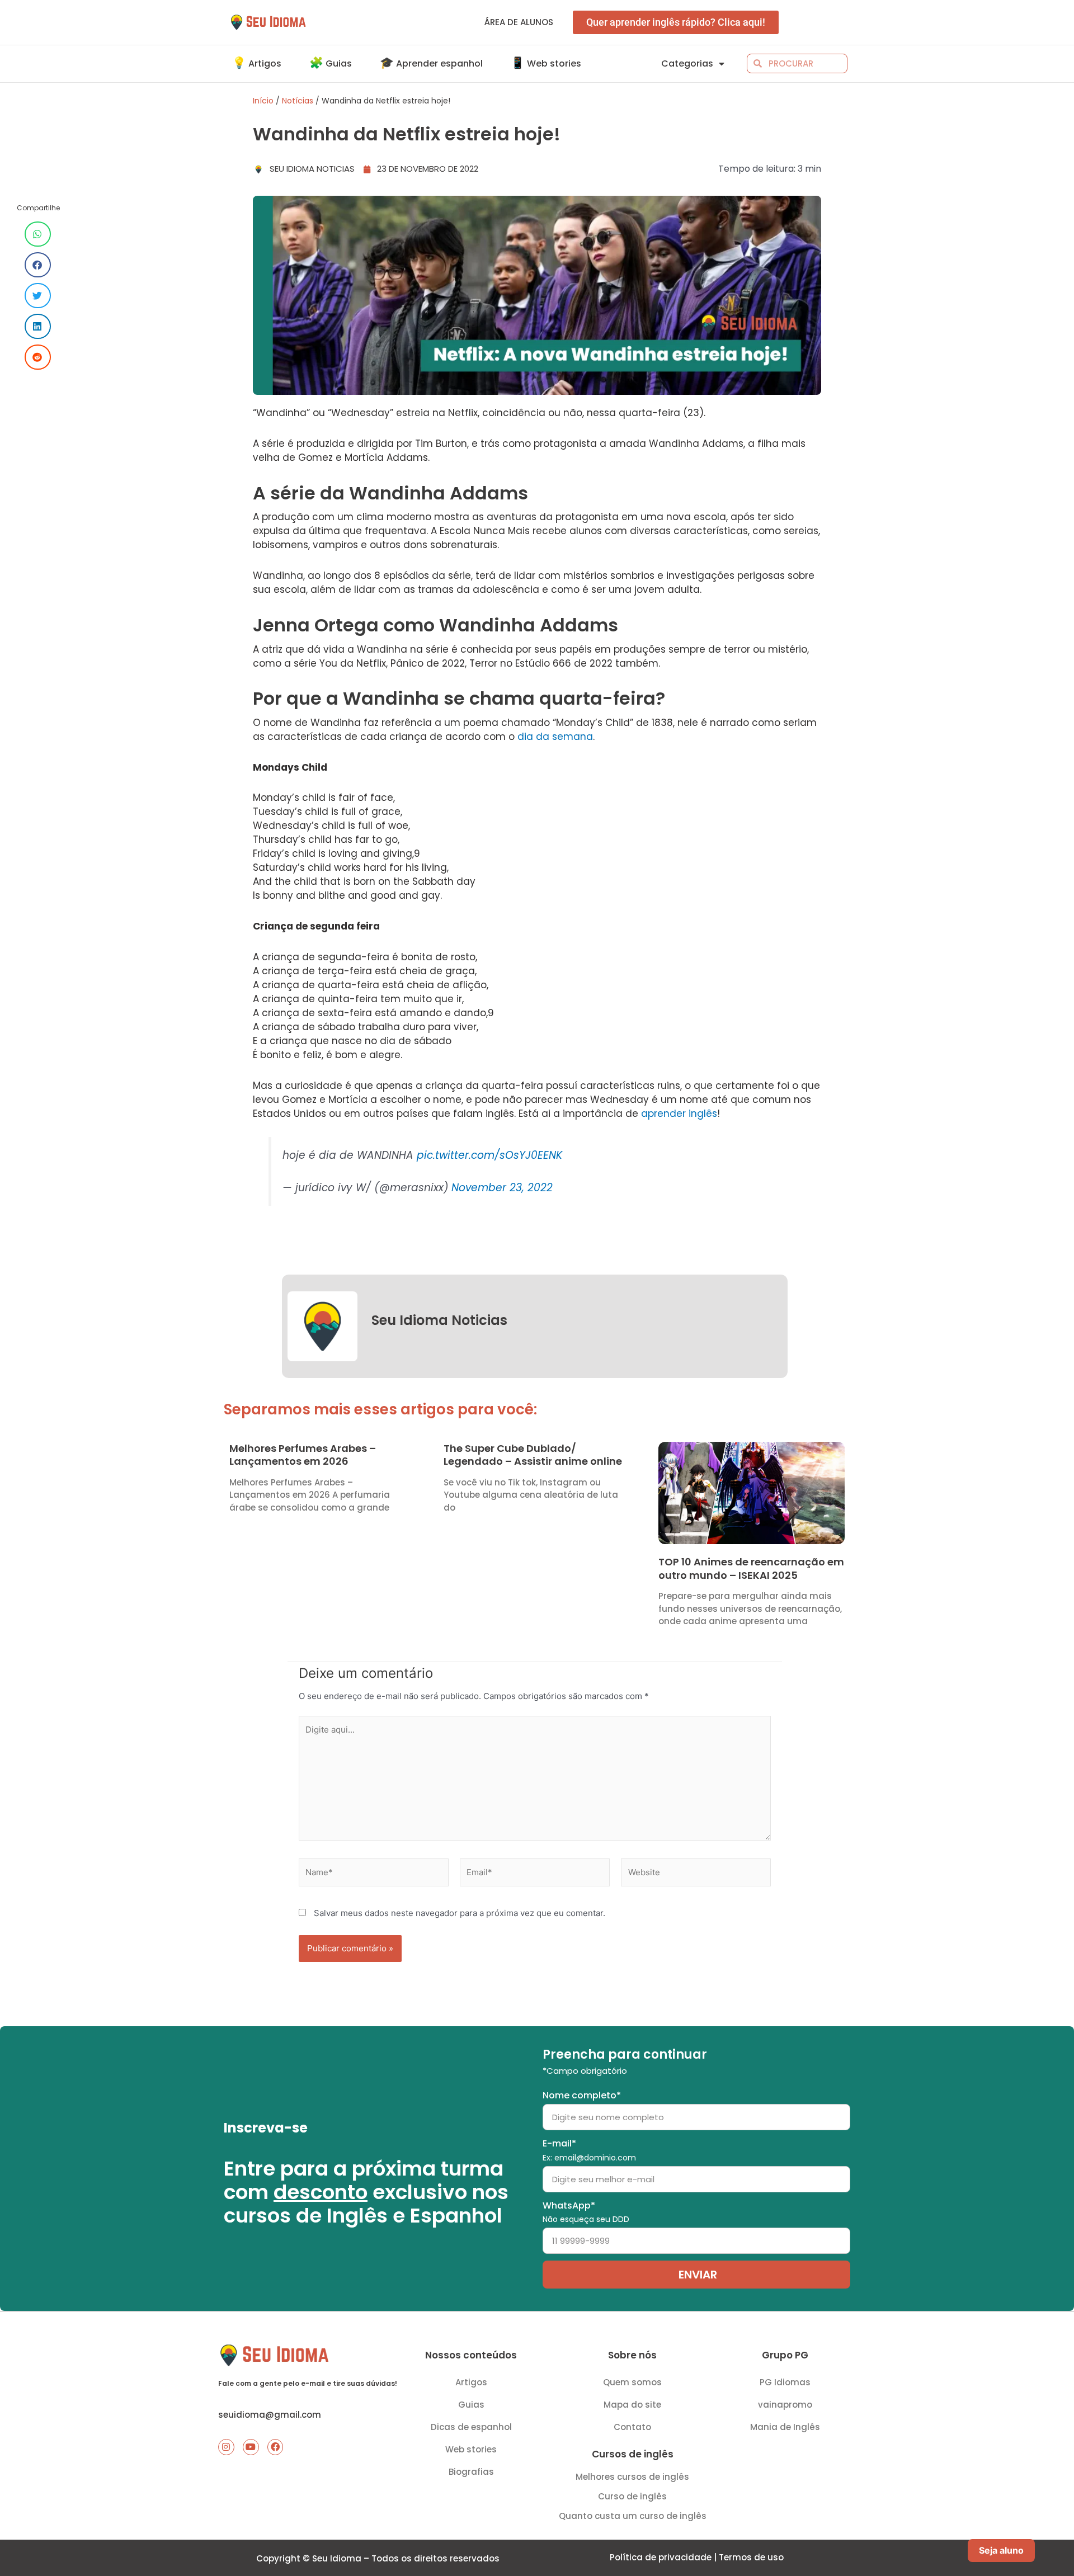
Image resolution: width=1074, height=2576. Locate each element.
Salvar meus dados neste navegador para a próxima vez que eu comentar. (460, 1913)
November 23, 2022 (502, 1188)
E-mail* (589, 2150)
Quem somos (632, 2382)
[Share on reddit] (38, 357)
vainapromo (785, 2405)
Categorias (687, 63)
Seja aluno (1001, 2550)
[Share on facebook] (38, 265)
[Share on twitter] (38, 296)
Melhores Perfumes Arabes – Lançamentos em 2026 (303, 1455)
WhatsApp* (586, 2212)
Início (263, 101)
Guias (471, 2405)
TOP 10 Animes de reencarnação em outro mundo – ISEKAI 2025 (751, 1568)
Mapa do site (632, 2405)
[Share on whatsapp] (38, 234)
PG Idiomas (785, 2382)
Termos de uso (751, 2557)
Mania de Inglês (785, 2427)
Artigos (471, 2382)
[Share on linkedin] (38, 326)
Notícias (298, 101)
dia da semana (555, 737)
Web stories (471, 2449)
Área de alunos (519, 22)
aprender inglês (679, 1114)
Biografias (471, 2472)
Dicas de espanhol (471, 2427)
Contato (632, 2427)
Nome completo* (582, 2095)
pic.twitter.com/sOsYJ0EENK (489, 1155)
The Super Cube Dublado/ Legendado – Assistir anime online (533, 1455)
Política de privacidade (661, 2557)
